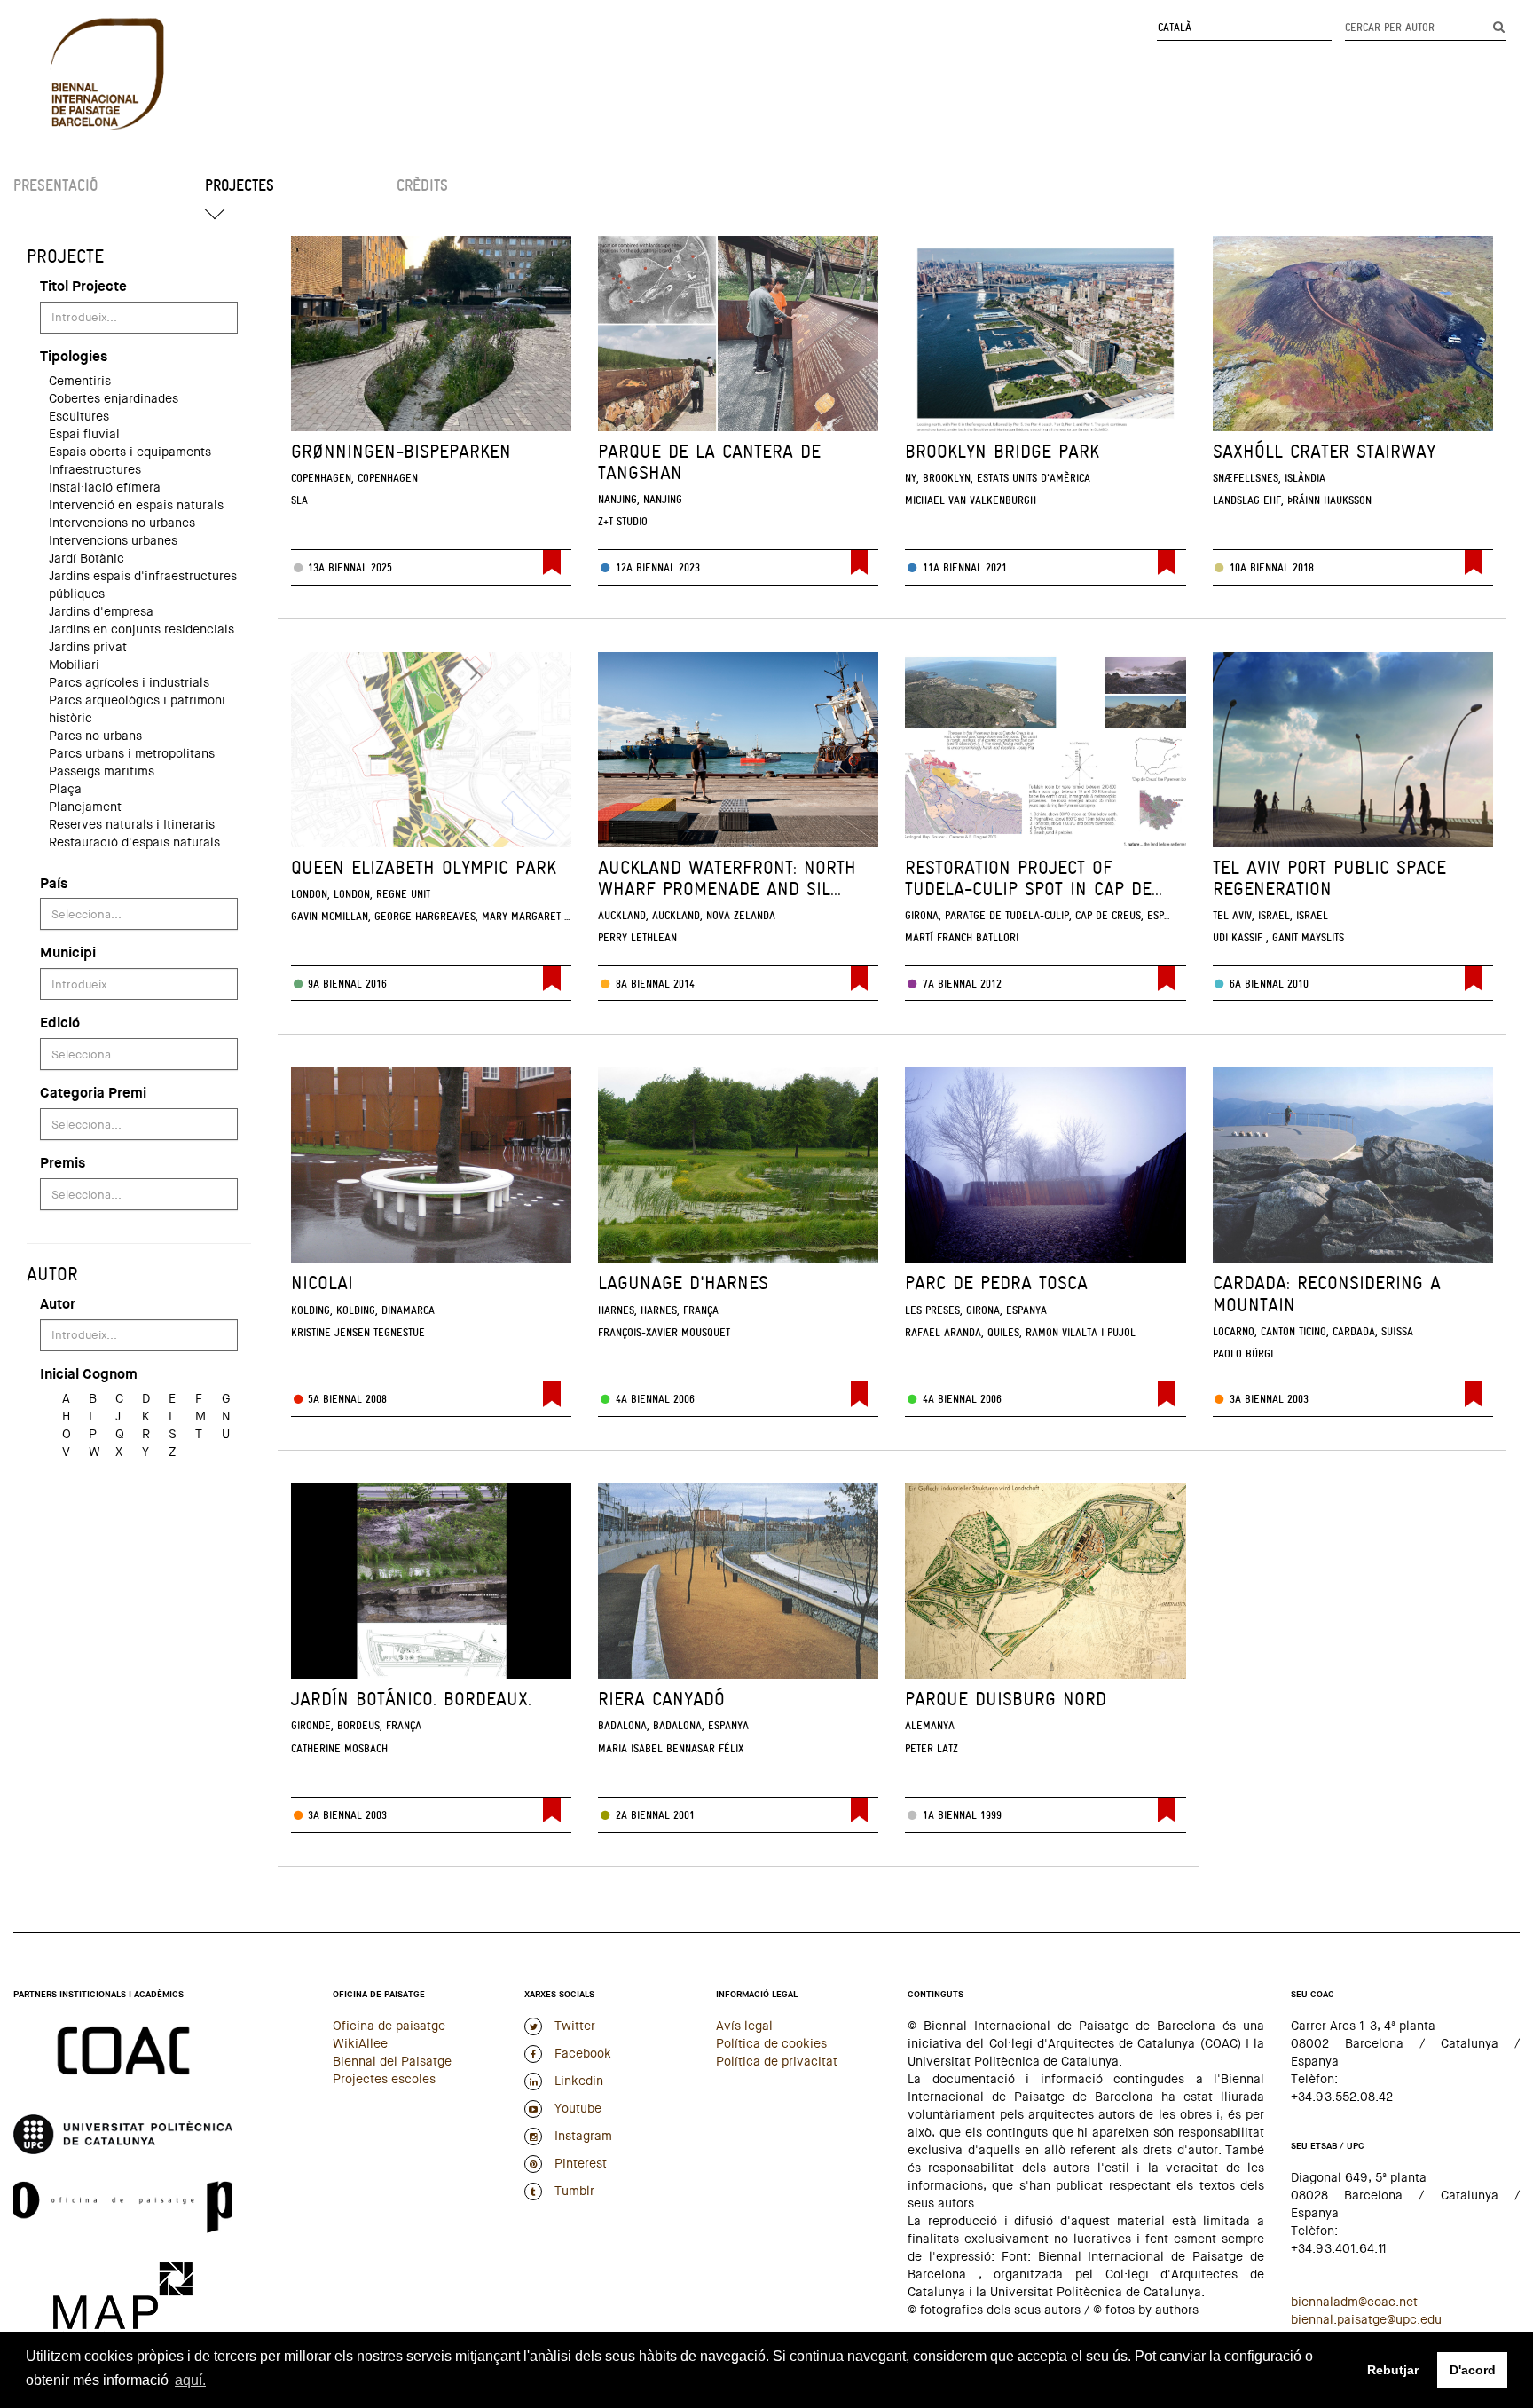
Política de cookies (771, 2043)
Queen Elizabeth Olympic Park (424, 867)
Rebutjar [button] (1393, 2370)
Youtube (576, 2108)
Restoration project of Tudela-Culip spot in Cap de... (1034, 878)
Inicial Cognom (89, 1374)
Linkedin (577, 2081)
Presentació (55, 185)
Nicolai (322, 1283)
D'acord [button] (1473, 2370)
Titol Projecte (83, 286)
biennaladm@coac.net (1354, 2302)
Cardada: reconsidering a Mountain (1327, 1293)
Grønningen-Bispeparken (401, 451)
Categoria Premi (93, 1093)
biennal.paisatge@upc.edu (1366, 2319)
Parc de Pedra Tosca (996, 1283)
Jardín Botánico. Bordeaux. (411, 1699)
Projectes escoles (384, 2079)
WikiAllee (360, 2043)
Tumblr (573, 2191)
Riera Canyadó (661, 1699)
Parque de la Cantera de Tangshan (709, 462)
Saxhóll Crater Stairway (1324, 451)
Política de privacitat (777, 2061)
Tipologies (74, 356)
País (54, 883)
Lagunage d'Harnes (683, 1283)
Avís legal (744, 2026)
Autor (58, 1304)
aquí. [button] (190, 2380)
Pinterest (579, 2163)
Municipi (68, 952)
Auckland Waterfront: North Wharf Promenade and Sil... (727, 878)
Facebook (581, 2053)
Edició (60, 1023)
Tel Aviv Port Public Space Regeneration (1329, 878)
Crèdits (422, 185)
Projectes (240, 185)
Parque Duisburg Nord (1006, 1699)
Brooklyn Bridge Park (1002, 451)
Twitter (573, 2026)
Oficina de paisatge (389, 2026)
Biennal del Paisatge (392, 2061)
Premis (63, 1163)
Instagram (582, 2136)
